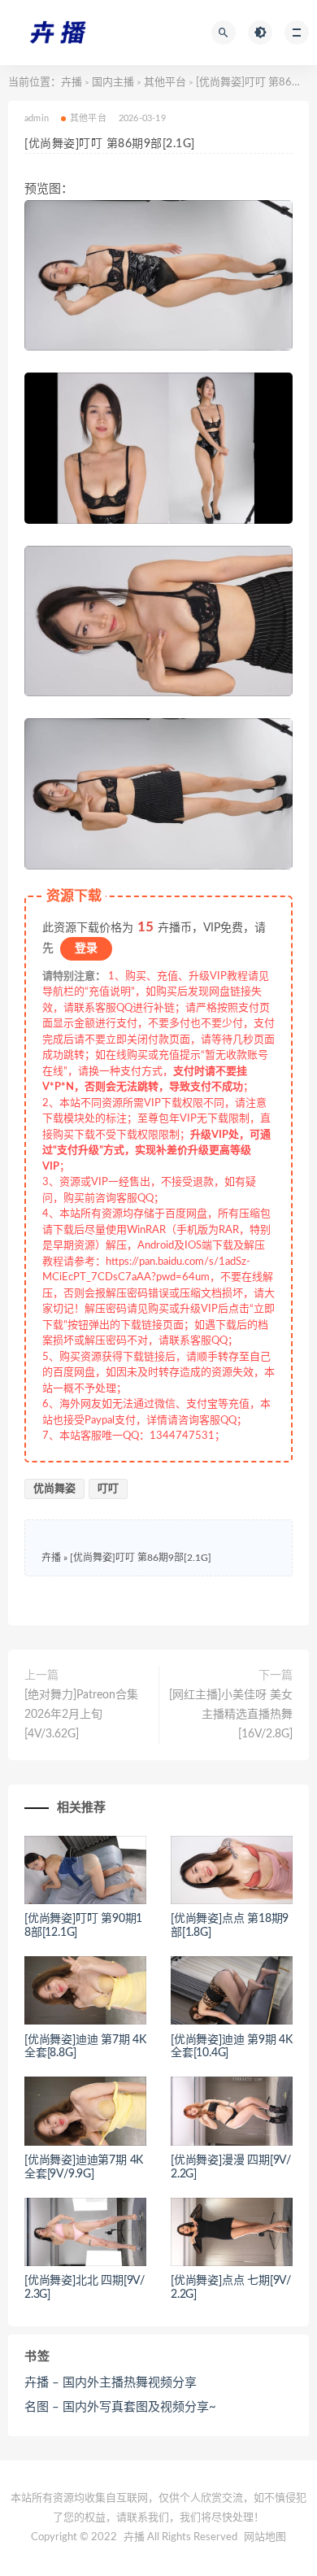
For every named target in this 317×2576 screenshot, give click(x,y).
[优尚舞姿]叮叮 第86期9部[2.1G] (141, 1558)
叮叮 (108, 1489)
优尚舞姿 (54, 1489)
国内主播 (113, 83)
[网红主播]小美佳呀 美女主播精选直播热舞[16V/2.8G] (231, 1715)
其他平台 (165, 83)
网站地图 (265, 2537)
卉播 (72, 83)
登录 (86, 948)
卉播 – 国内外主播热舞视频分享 (111, 2383)
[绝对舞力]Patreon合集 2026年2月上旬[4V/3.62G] (81, 1715)
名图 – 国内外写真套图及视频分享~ (120, 2407)
